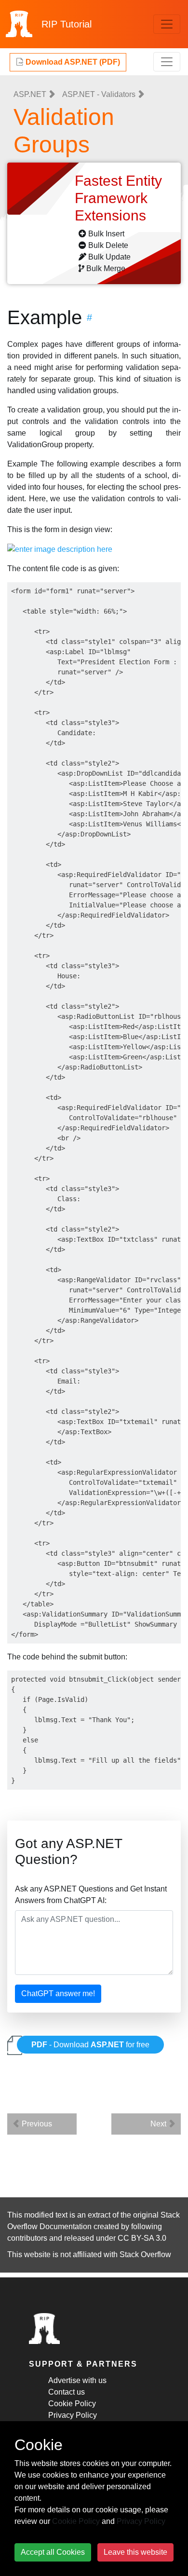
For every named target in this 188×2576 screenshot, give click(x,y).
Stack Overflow (145, 2254)
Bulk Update (109, 257)
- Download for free (90, 2045)
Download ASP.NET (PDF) (72, 62)
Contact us (67, 2392)
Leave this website (135, 2552)
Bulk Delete (108, 245)
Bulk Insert (106, 234)
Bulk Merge (106, 268)
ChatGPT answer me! (58, 1994)
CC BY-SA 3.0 (142, 2238)
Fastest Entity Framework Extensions (118, 198)
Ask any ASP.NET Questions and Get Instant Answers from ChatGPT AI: (91, 1895)
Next (159, 2124)
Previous (36, 2124)
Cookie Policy (72, 2404)
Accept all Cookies (53, 2552)
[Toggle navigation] (167, 24)
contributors (27, 2238)
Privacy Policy (73, 2415)
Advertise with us (77, 2380)
